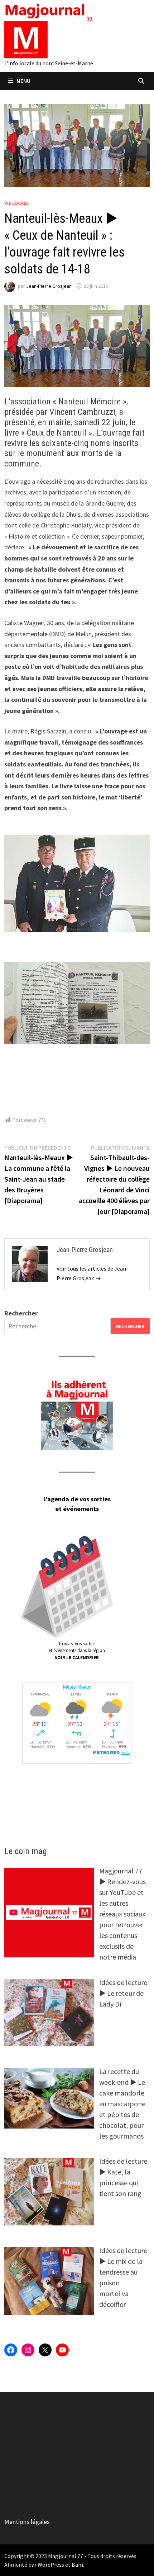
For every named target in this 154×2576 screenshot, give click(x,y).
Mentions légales (27, 2522)
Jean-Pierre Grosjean (49, 286)
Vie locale (16, 203)
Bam (77, 2565)
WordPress (51, 2565)
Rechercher (21, 1313)
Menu (23, 81)
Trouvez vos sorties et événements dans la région (77, 1651)
